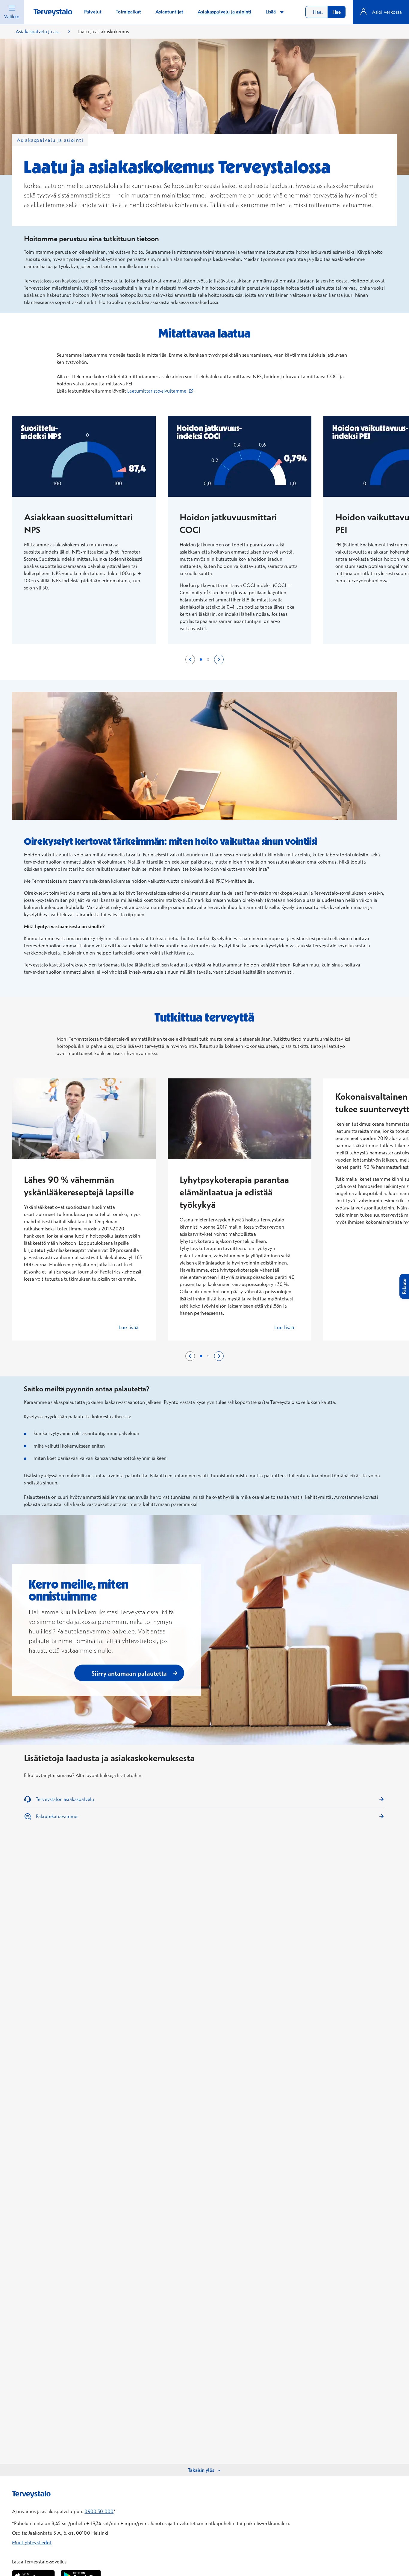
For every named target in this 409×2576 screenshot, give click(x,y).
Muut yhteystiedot (32, 2542)
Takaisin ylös (201, 2470)
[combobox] (325, 12)
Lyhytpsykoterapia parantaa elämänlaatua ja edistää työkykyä (234, 1192)
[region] (205, 536)
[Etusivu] (53, 12)
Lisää (271, 12)
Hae (337, 12)
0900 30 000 (99, 2511)
